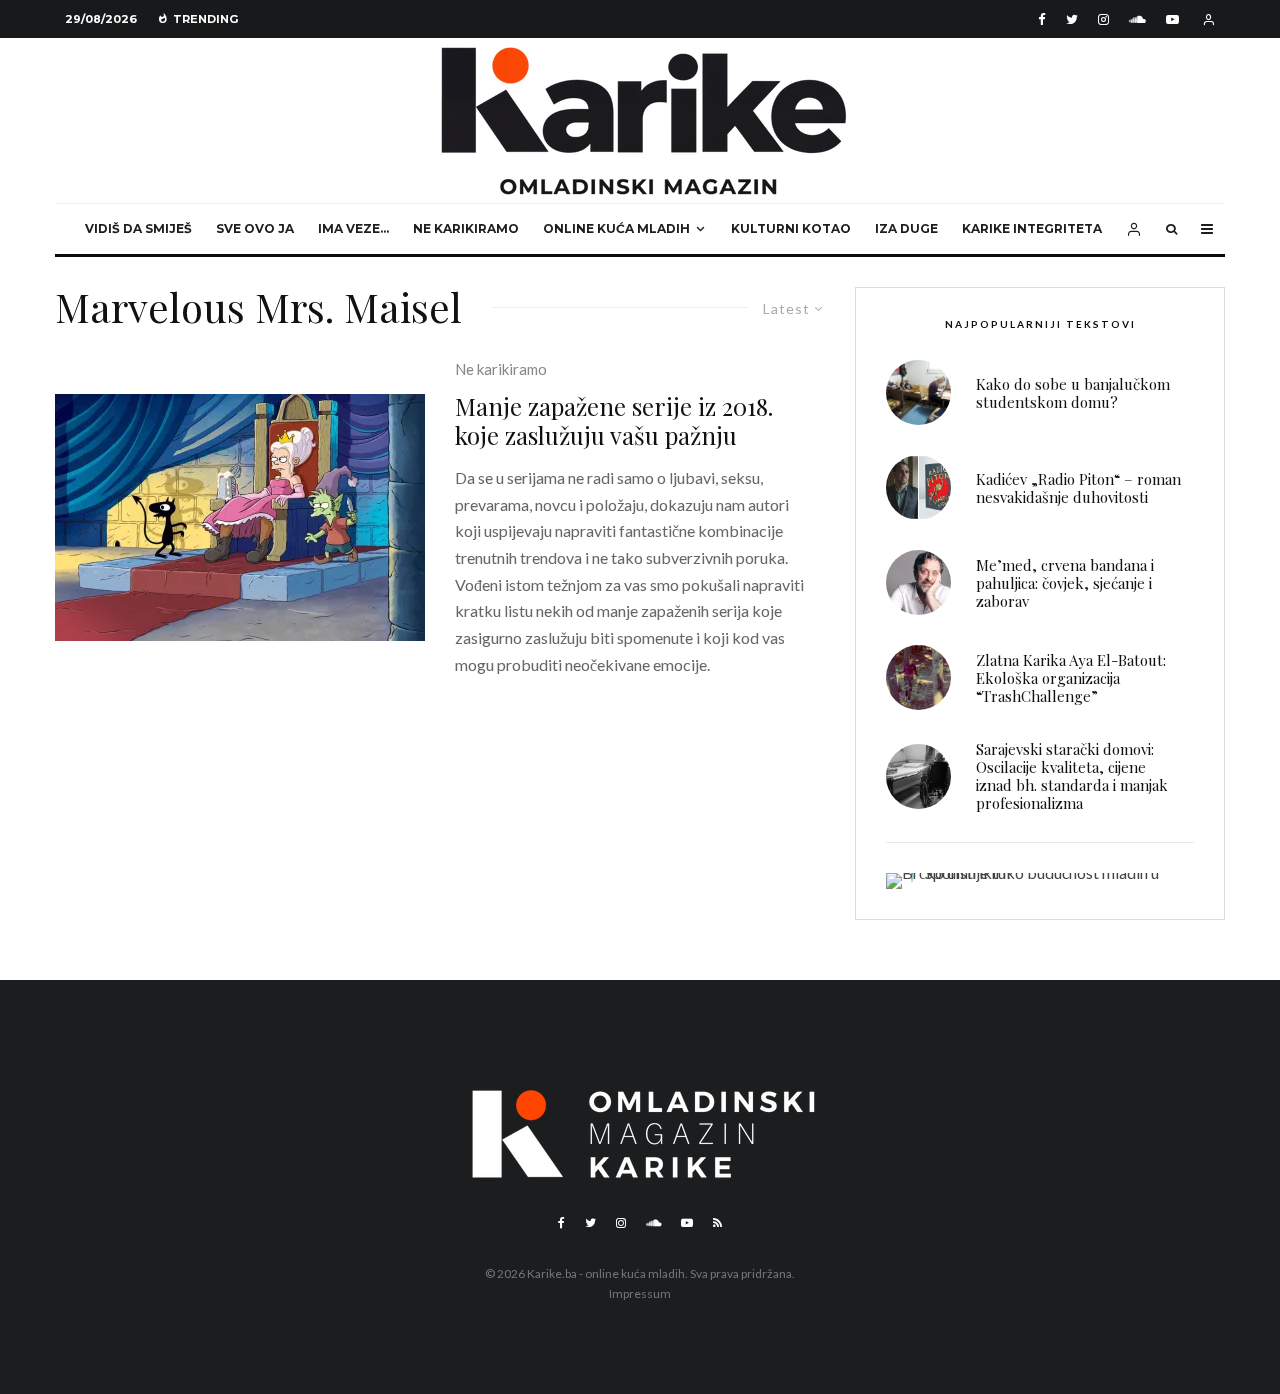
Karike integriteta (1032, 228)
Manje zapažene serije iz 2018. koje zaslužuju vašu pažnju (614, 421)
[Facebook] (1042, 19)
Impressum (640, 1293)
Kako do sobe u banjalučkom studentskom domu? (1073, 393)
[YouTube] (1172, 19)
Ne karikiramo (466, 228)
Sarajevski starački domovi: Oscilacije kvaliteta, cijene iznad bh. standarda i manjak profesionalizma (1072, 776)
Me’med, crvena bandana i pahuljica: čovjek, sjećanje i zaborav (1065, 583)
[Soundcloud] (1137, 19)
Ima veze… (353, 228)
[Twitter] (1072, 19)
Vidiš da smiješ (138, 228)
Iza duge (906, 228)
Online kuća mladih (616, 228)
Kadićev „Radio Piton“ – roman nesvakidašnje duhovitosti (1078, 488)
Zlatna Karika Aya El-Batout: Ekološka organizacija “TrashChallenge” (1071, 678)
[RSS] (717, 1223)
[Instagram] (1103, 19)
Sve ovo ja (255, 228)
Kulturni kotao (791, 228)
